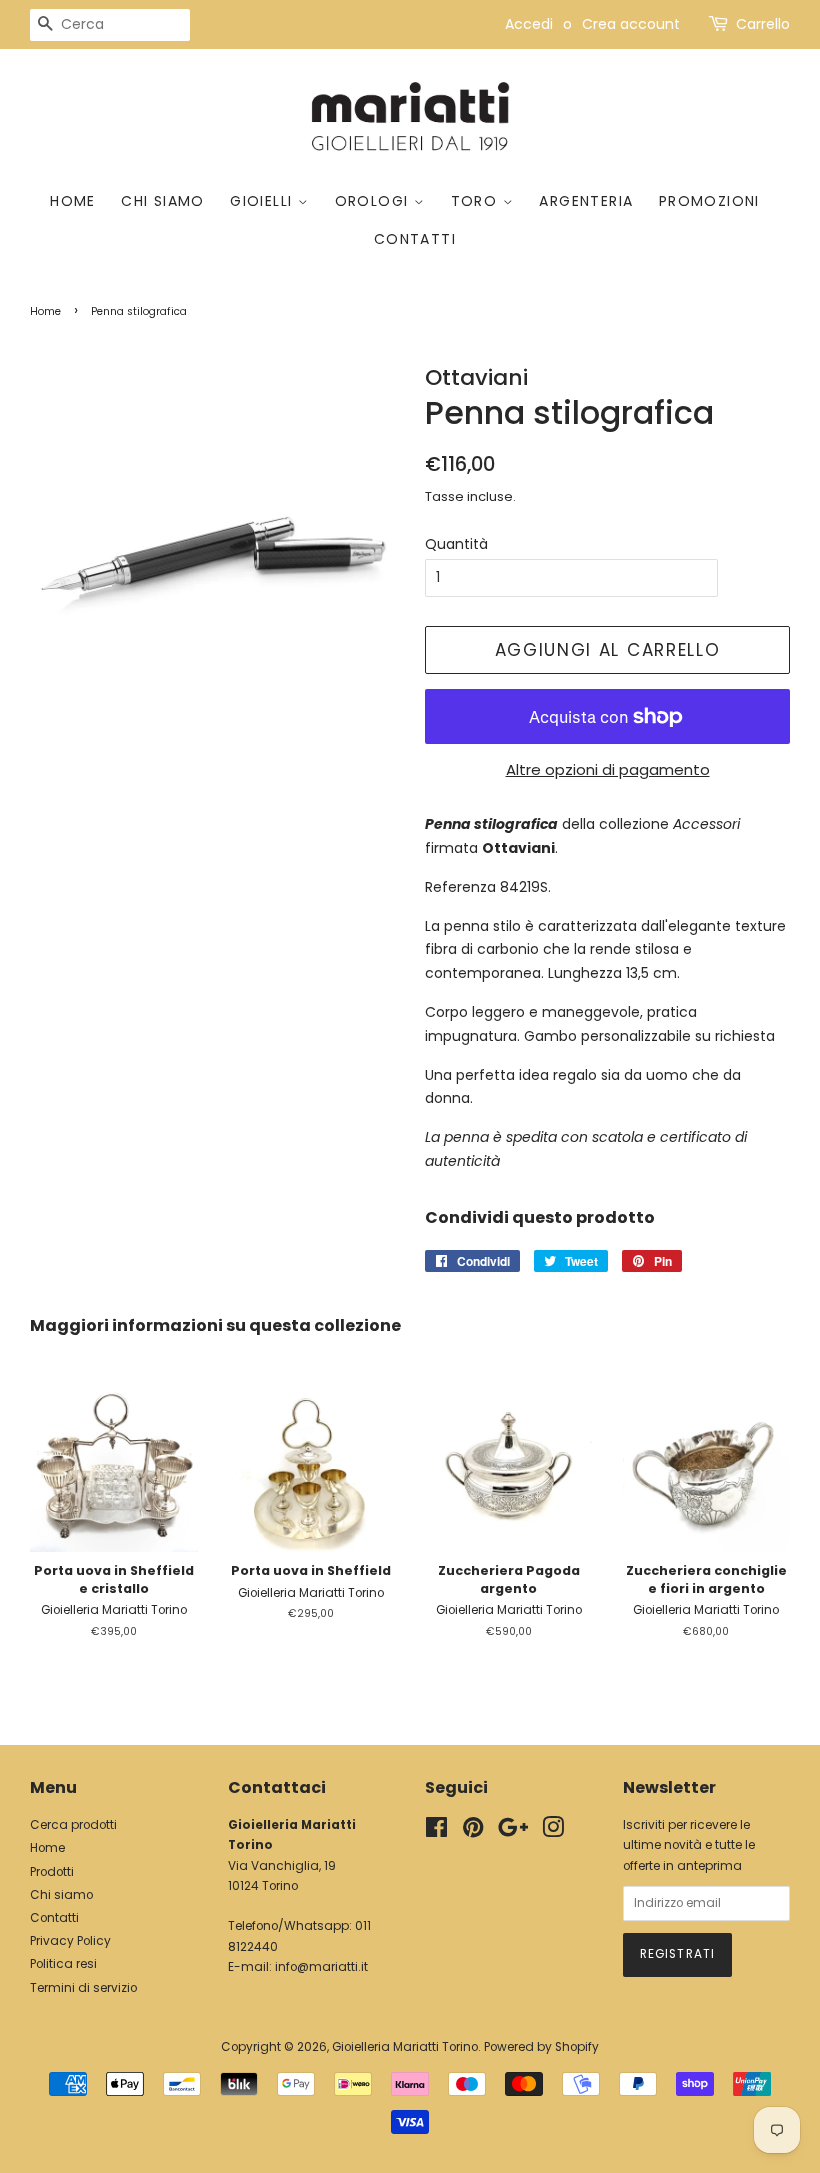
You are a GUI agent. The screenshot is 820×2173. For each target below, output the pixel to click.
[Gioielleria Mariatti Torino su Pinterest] (473, 1832)
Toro (477, 201)
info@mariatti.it (321, 1967)
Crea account (631, 24)
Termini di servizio (83, 1988)
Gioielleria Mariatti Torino (405, 2047)
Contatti (415, 239)
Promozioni (709, 201)
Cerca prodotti (73, 1825)
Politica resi (63, 1964)
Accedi (529, 24)
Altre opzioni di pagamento (608, 769)
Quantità (456, 544)
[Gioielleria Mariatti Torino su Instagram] (553, 1832)
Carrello (763, 24)
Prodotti (52, 1872)
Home (73, 201)
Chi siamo (163, 201)
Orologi (374, 201)
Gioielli (264, 201)
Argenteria (586, 201)
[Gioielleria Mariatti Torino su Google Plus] (513, 1832)
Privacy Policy (70, 1941)
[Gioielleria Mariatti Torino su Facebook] (436, 1832)
